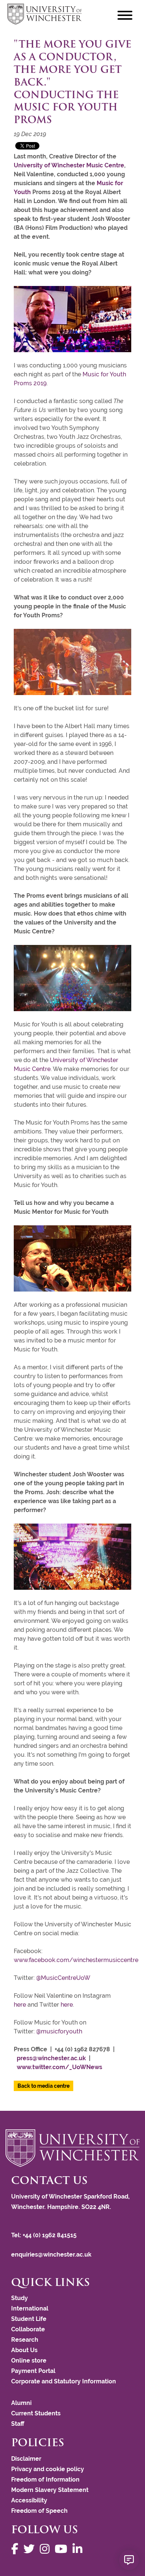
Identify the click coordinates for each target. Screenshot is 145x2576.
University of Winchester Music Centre (69, 165)
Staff (18, 2424)
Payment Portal (33, 2371)
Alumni (21, 2403)
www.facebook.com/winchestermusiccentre (76, 1960)
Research (25, 2340)
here (20, 2005)
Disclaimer (26, 2459)
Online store (29, 2360)
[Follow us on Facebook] (17, 2549)
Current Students (36, 2413)
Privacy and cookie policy (48, 2469)
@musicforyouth (59, 2031)
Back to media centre (43, 2086)
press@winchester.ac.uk (51, 2058)
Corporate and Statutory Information (64, 2381)
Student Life (29, 2319)
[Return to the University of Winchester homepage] (72, 2148)
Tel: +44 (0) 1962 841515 (45, 2235)
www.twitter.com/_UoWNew (58, 2067)
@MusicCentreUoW (63, 1978)
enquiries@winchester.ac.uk (51, 2255)
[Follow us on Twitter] (31, 2549)
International (30, 2308)
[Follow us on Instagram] (46, 2549)
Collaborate (28, 2329)
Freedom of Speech (39, 2511)
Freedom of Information (45, 2479)
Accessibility (29, 2500)
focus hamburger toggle (125, 15)
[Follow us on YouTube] (63, 2549)
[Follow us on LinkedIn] (79, 2549)
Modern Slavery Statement (50, 2490)
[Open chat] (129, 2560)
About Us (24, 2350)
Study (20, 2298)
